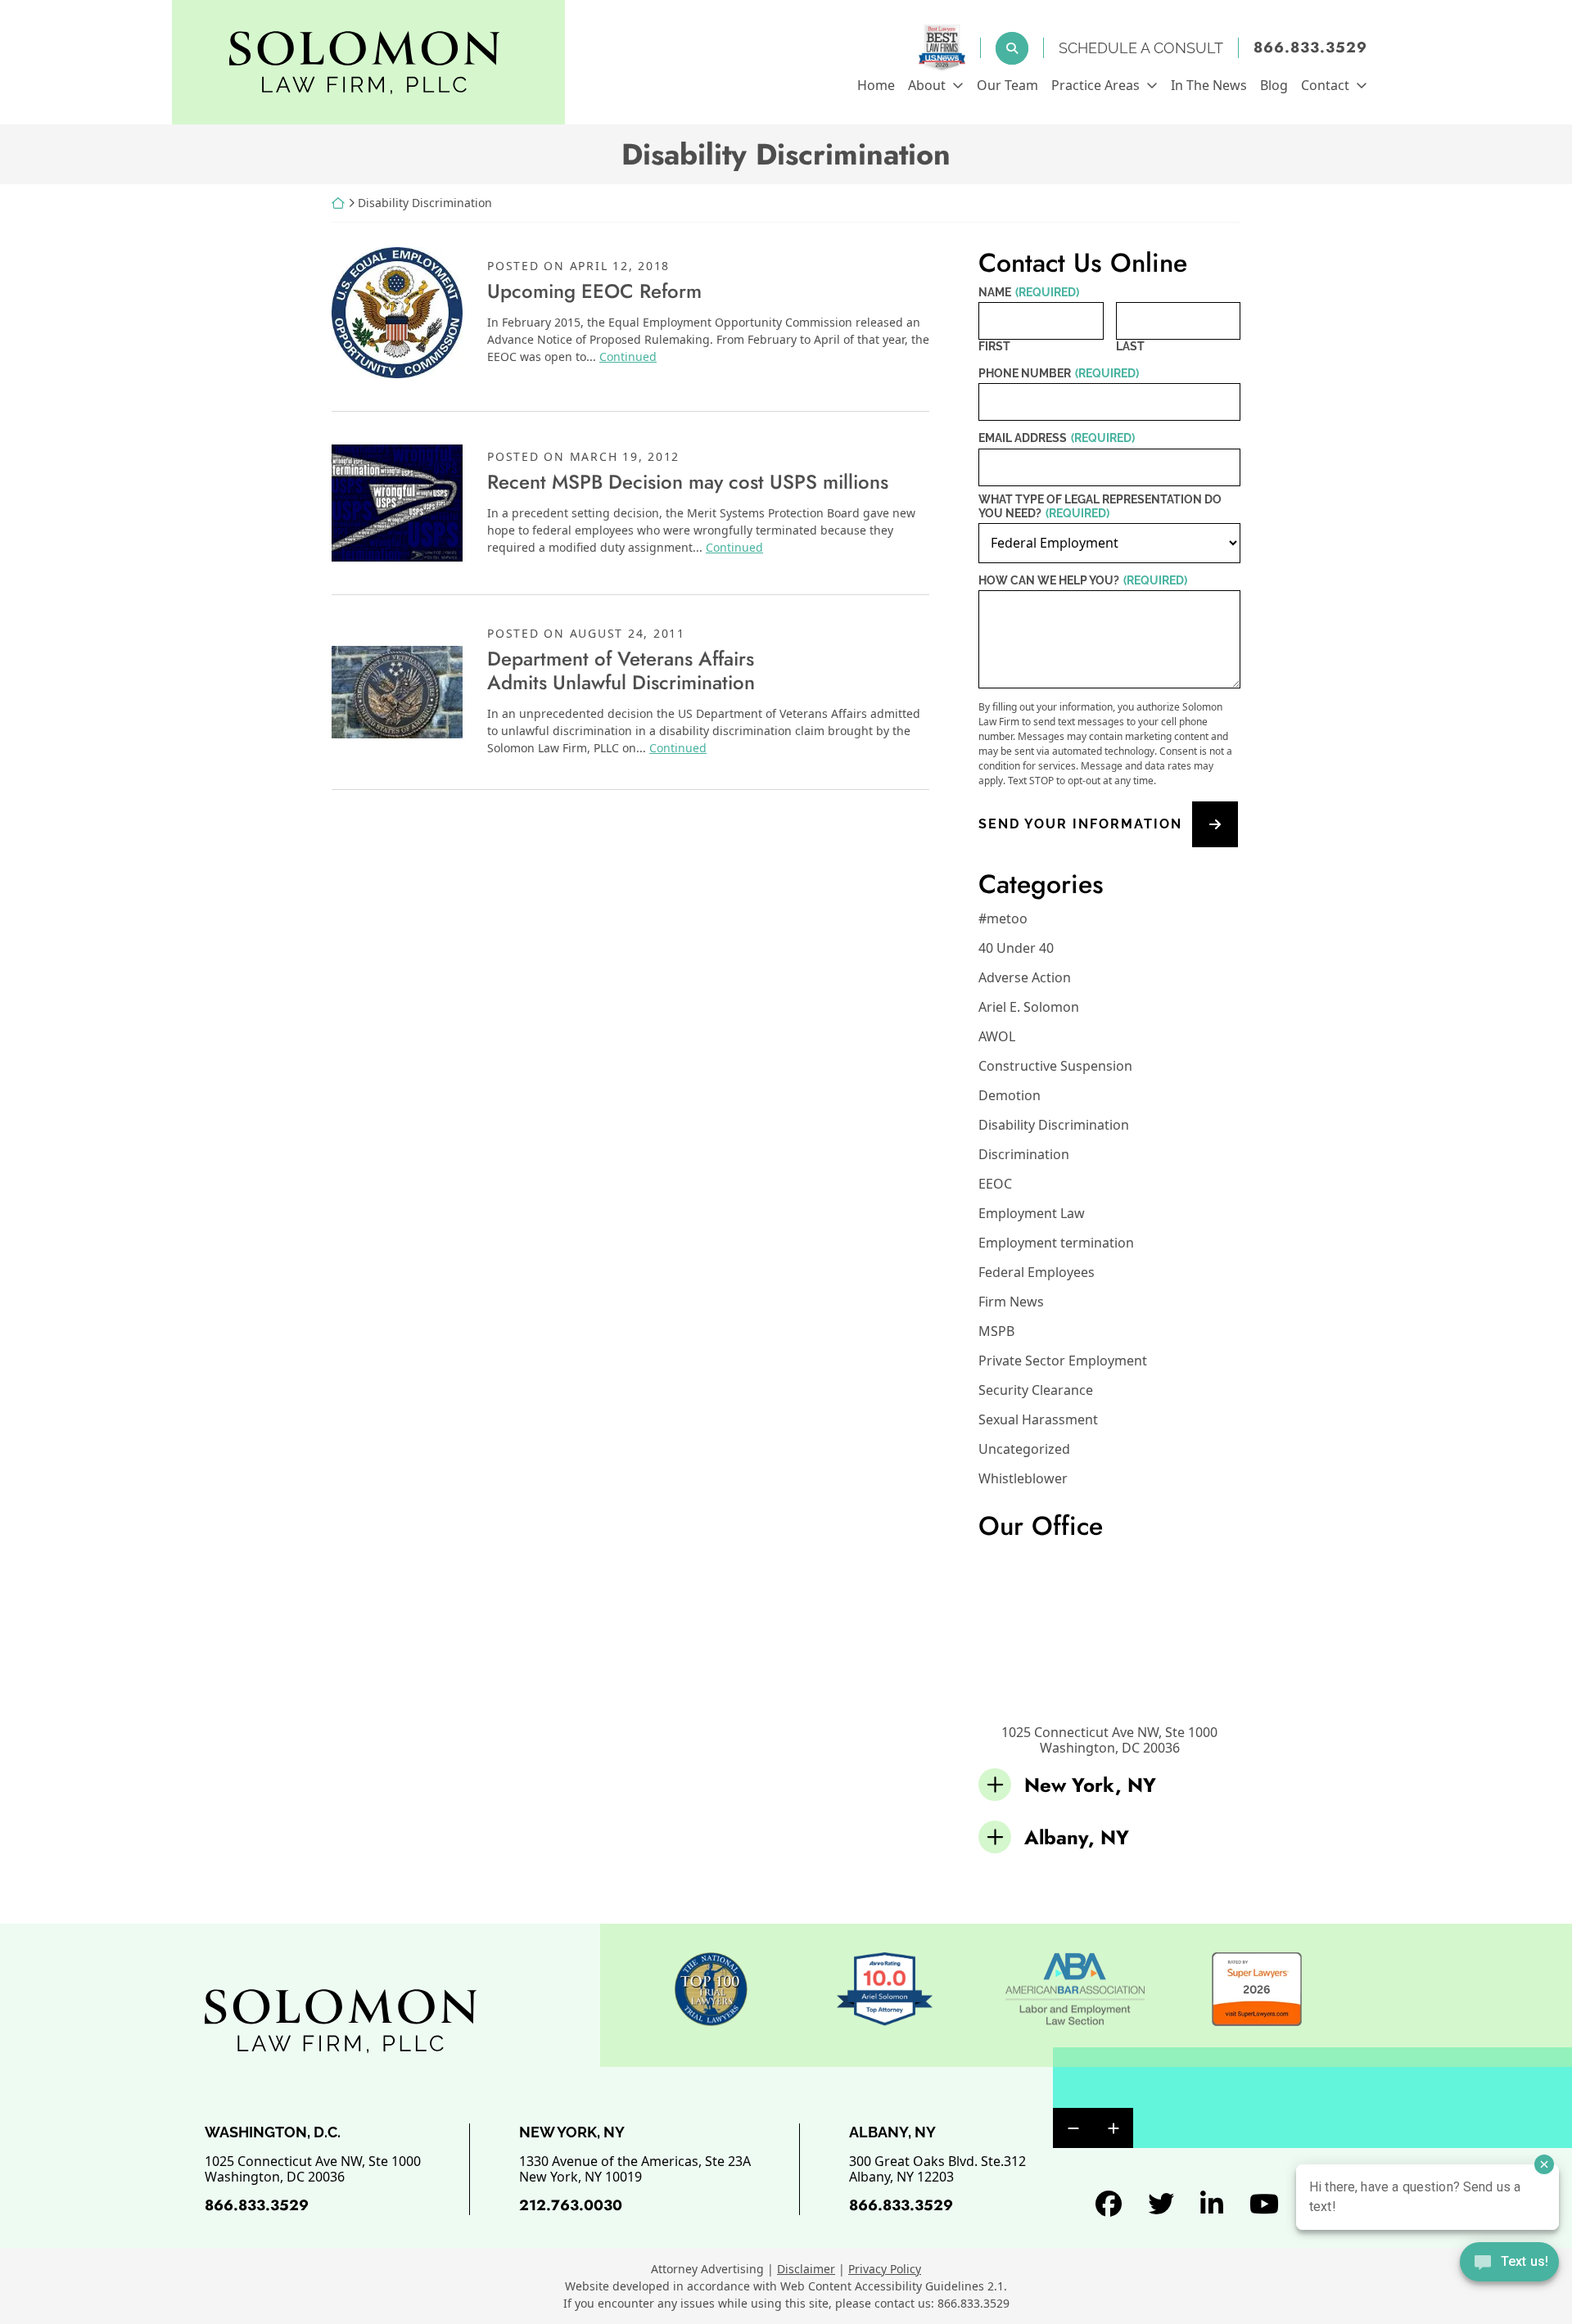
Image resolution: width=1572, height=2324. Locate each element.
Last (1130, 346)
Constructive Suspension (1055, 1066)
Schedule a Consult (1141, 48)
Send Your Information (1080, 825)
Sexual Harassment (1038, 1419)
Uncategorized (1024, 1449)
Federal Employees (1037, 1272)
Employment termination (1056, 1243)
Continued (628, 356)
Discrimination (1024, 1154)
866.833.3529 (1310, 48)
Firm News (1011, 1302)
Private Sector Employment (1063, 1361)
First (994, 346)
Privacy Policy (885, 2269)
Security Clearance (1036, 1390)
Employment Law (1032, 1213)
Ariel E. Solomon (1029, 1007)
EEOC (995, 1184)
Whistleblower (1023, 1478)
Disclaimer (806, 2269)
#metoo (1003, 918)
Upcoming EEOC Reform (594, 291)
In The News (1209, 85)
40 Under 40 (1016, 948)
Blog (1274, 85)
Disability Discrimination (1054, 1125)
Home (876, 85)
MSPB (996, 1331)
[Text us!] (1509, 2263)
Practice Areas (1095, 85)
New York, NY (1090, 1785)
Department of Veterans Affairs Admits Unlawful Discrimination (621, 670)
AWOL (997, 1036)
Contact (1325, 85)
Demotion (1010, 1095)
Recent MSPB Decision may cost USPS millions (688, 482)
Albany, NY (1077, 1837)
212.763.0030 (571, 2205)
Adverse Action (1025, 977)
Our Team (1007, 85)
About (927, 85)
